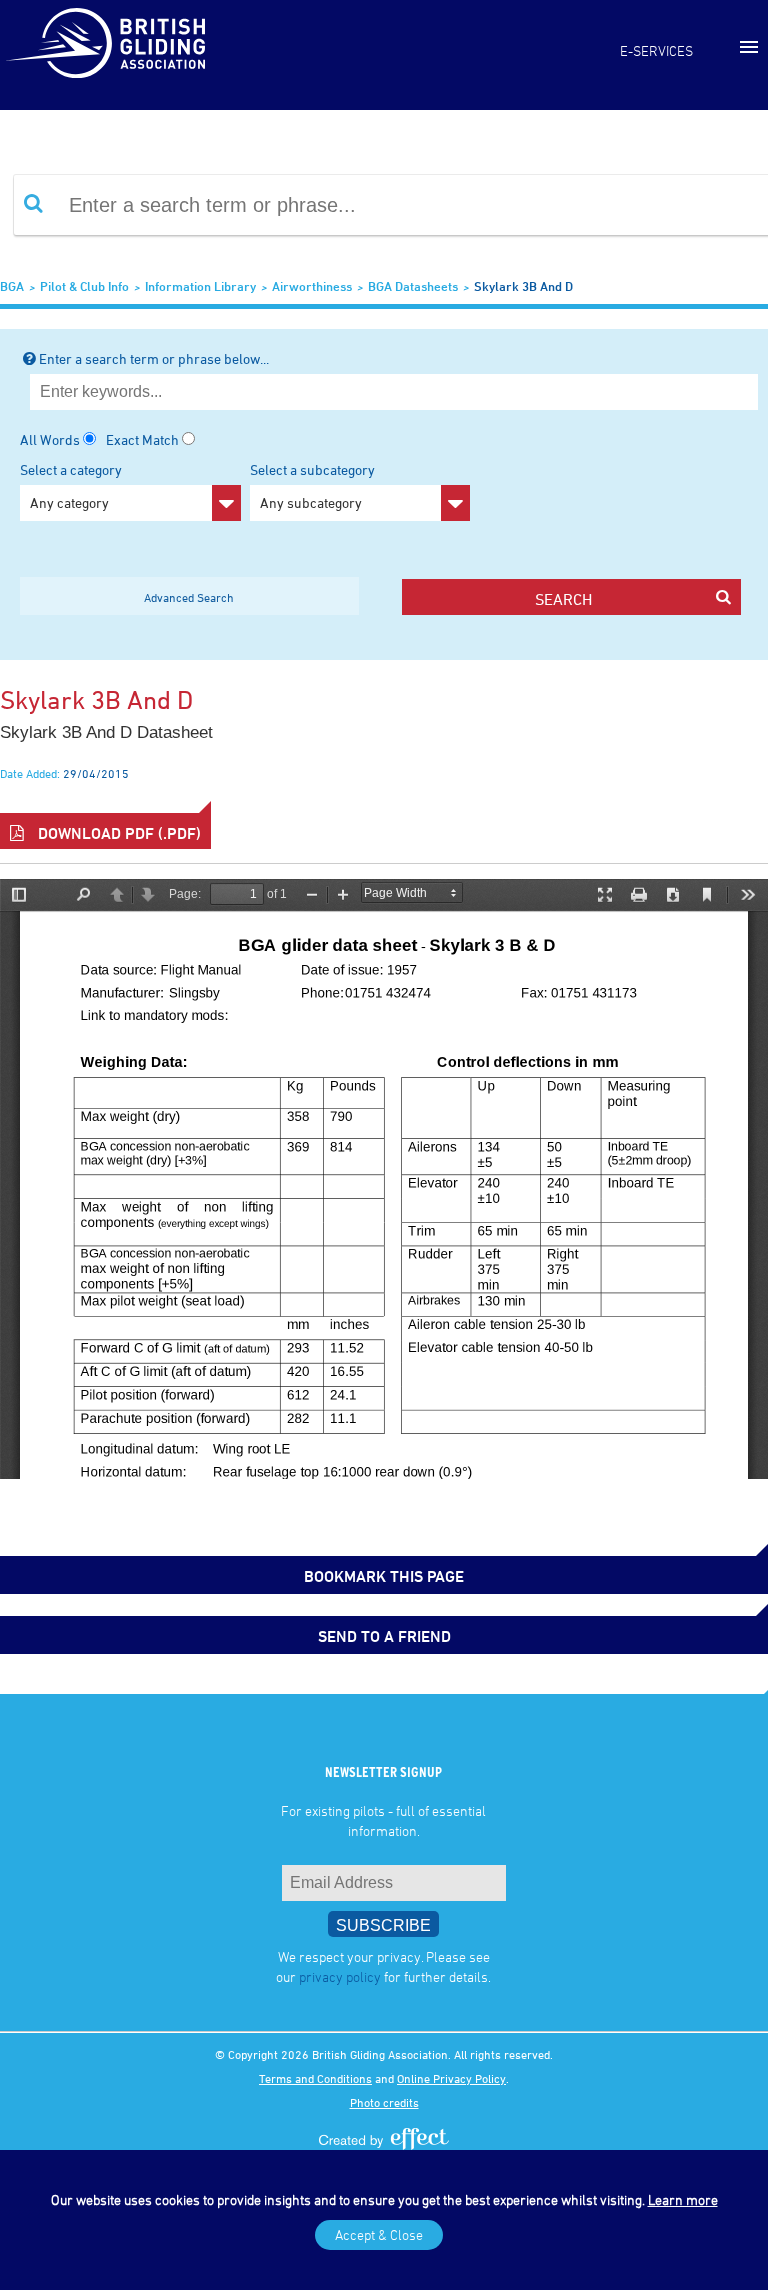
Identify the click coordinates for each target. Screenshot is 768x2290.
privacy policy (340, 1976)
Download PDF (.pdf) (117, 833)
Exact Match (142, 439)
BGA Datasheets (413, 286)
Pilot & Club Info (84, 286)
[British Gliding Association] (105, 43)
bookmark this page (384, 1576)
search (563, 599)
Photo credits (384, 2102)
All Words (50, 439)
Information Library (200, 286)
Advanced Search (189, 597)
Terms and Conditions (315, 2078)
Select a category (71, 486)
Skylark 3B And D (523, 286)
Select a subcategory (312, 486)
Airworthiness (312, 286)
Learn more (683, 2199)
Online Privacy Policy (451, 2078)
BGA (12, 286)
